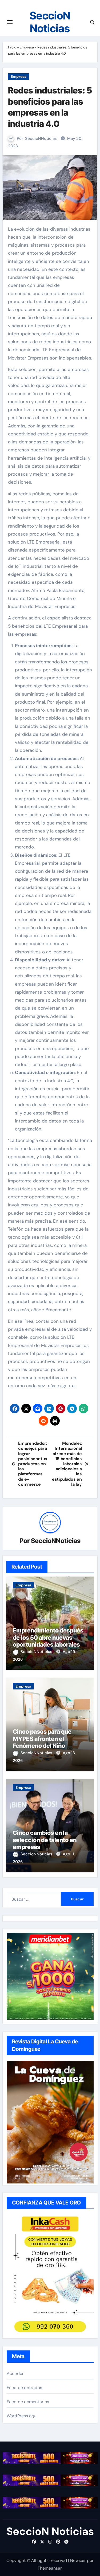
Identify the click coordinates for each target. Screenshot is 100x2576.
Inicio (12, 47)
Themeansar (50, 2568)
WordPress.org (21, 2416)
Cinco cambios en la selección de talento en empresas (45, 1840)
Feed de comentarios (28, 2402)
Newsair (78, 2560)
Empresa (27, 47)
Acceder (15, 2373)
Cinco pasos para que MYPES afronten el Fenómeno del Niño (42, 1739)
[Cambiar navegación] (10, 22)
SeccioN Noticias (50, 22)
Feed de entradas (24, 2388)
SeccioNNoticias (41, 138)
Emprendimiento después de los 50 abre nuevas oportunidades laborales (48, 1637)
